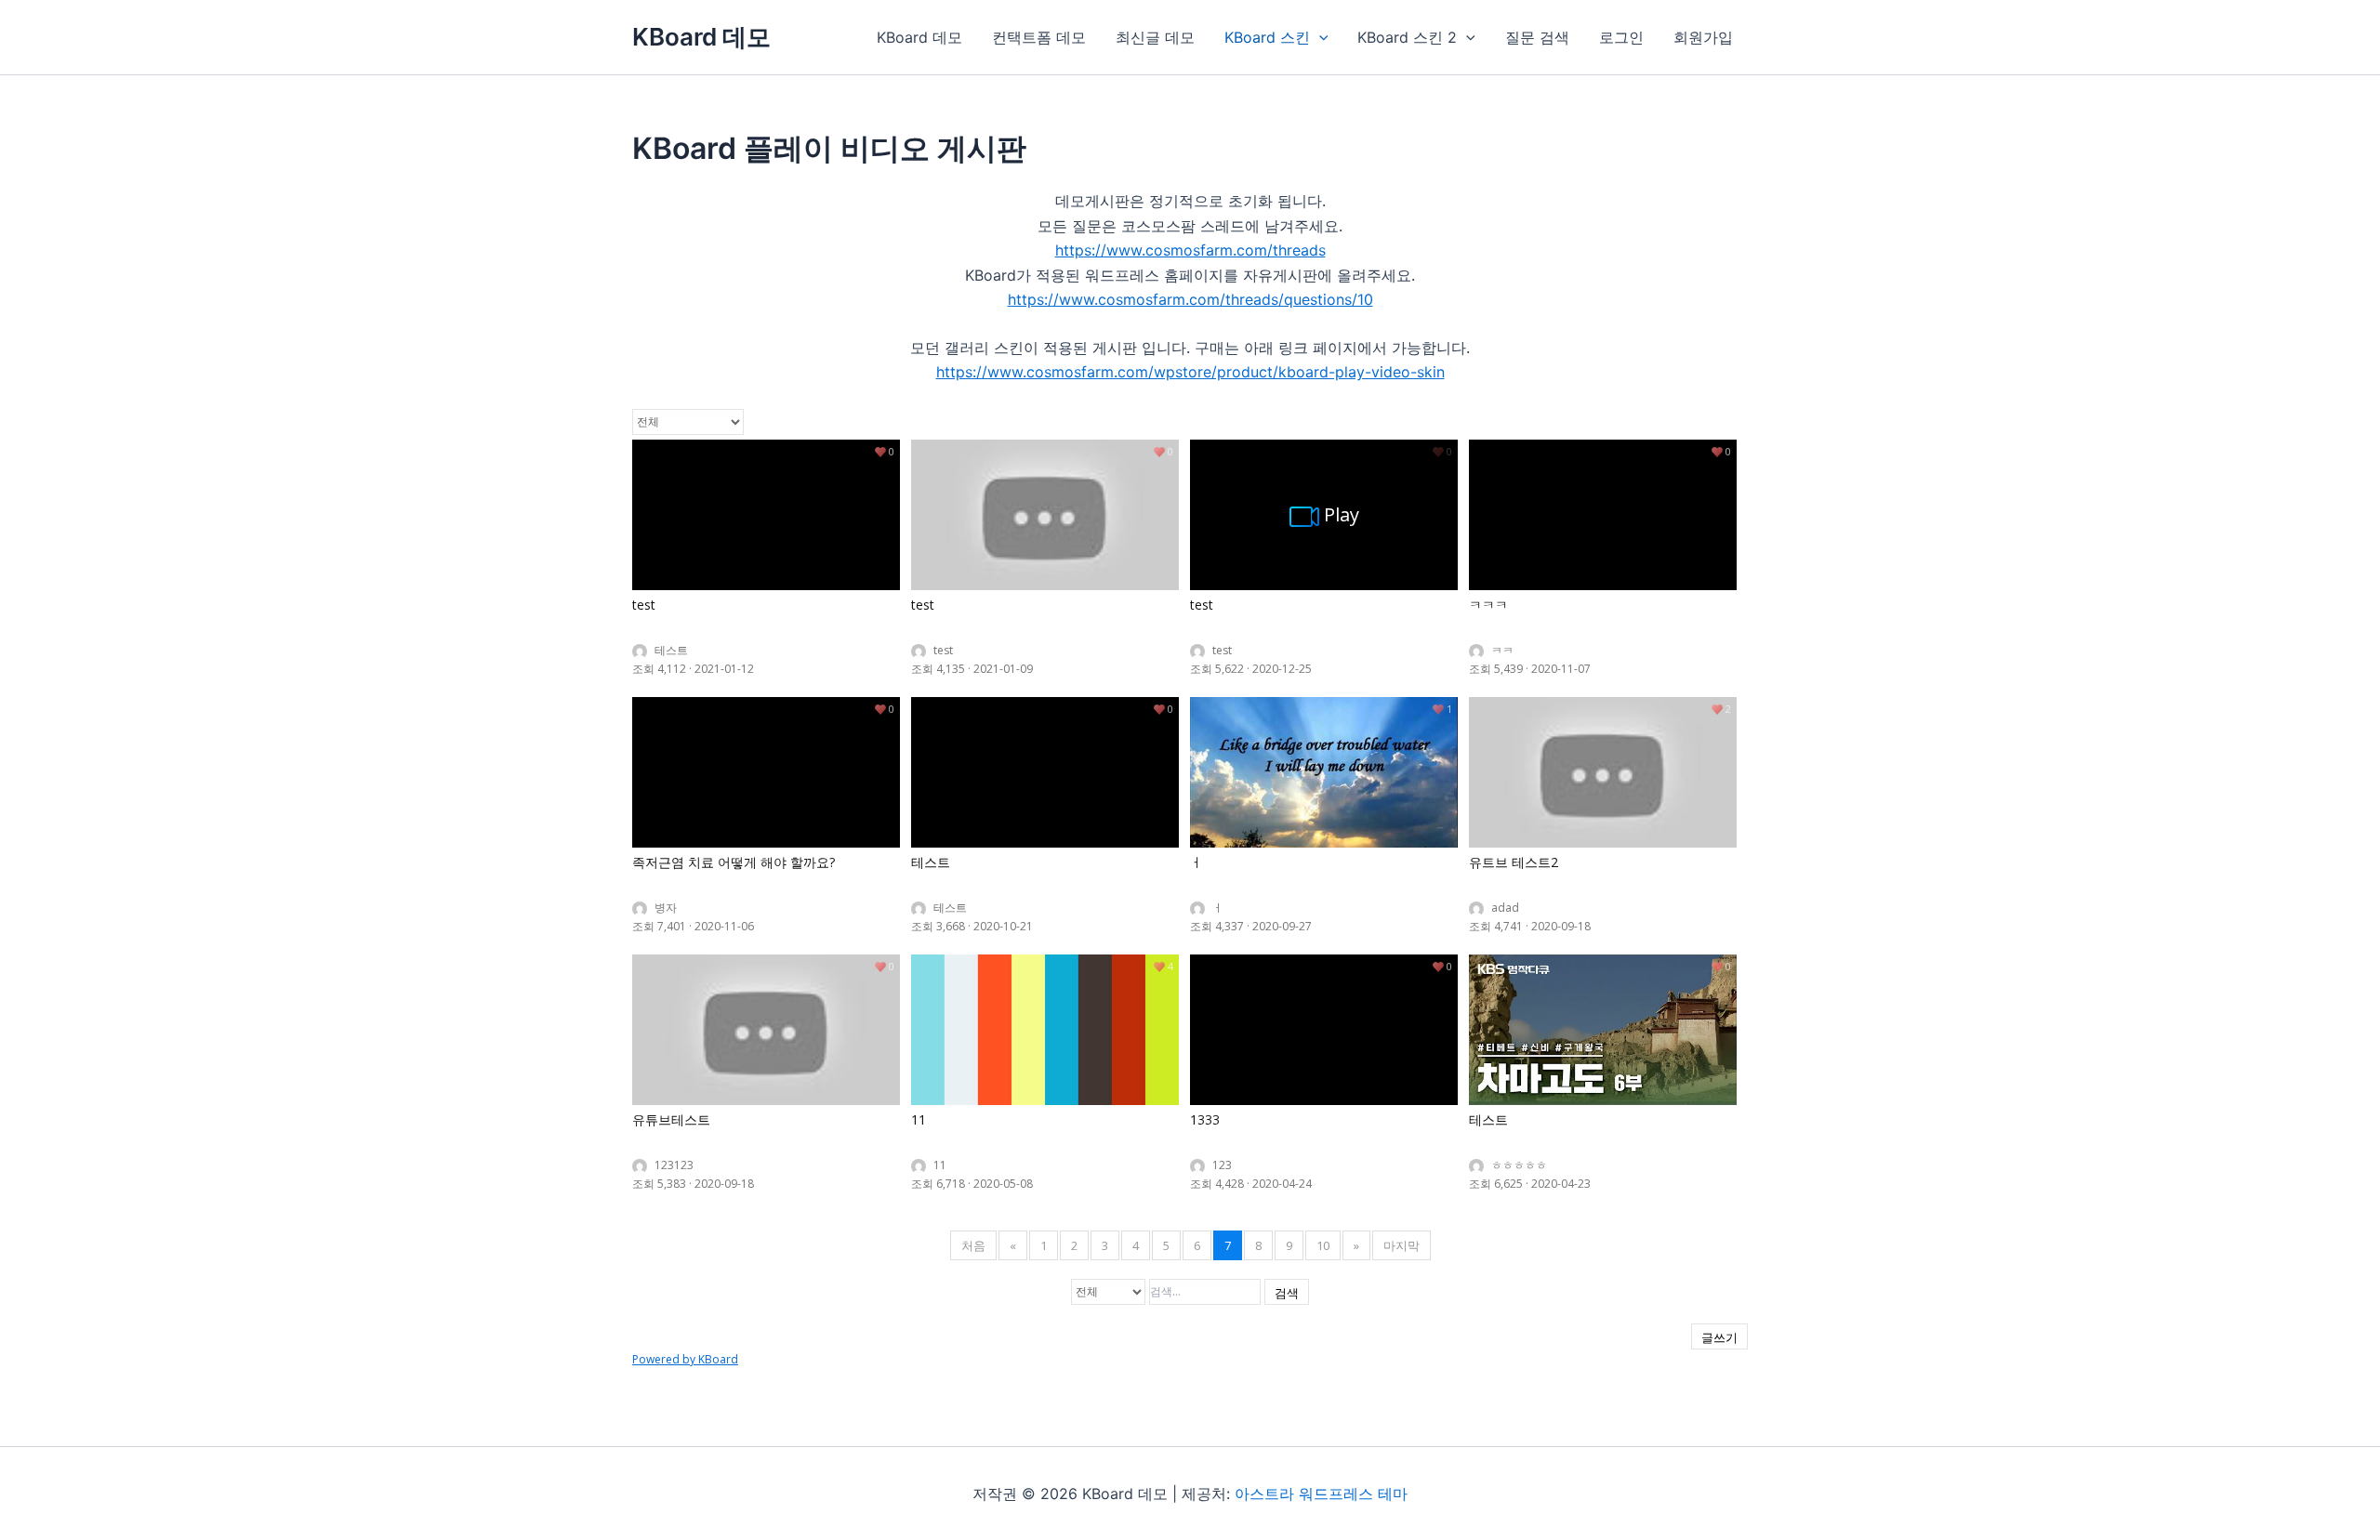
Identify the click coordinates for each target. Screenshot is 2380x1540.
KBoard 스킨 (1267, 37)
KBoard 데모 (701, 37)
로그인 (1621, 37)
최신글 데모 (1155, 37)
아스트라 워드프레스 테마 (1321, 1494)
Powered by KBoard (685, 1359)
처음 (973, 1245)
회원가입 (1703, 37)
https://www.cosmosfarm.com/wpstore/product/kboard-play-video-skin (1190, 372)
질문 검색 (1537, 37)
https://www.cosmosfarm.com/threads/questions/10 (1190, 299)
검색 (1287, 1293)
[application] (1319, 37)
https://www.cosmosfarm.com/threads (1190, 250)
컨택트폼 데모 (1039, 37)
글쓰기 (1719, 1337)
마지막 (1402, 1245)
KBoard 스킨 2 (1407, 37)
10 (1323, 1245)
